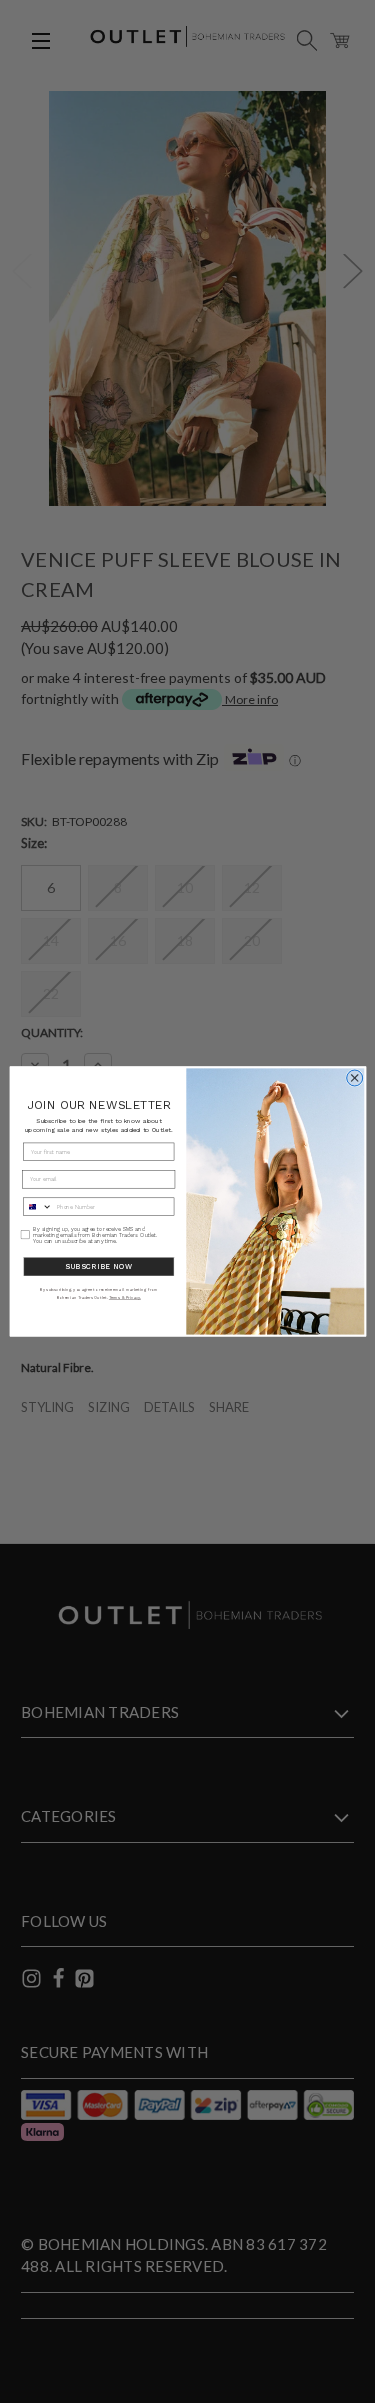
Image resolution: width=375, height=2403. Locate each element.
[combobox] (37, 1206)
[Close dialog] (354, 1078)
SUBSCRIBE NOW (98, 1266)
